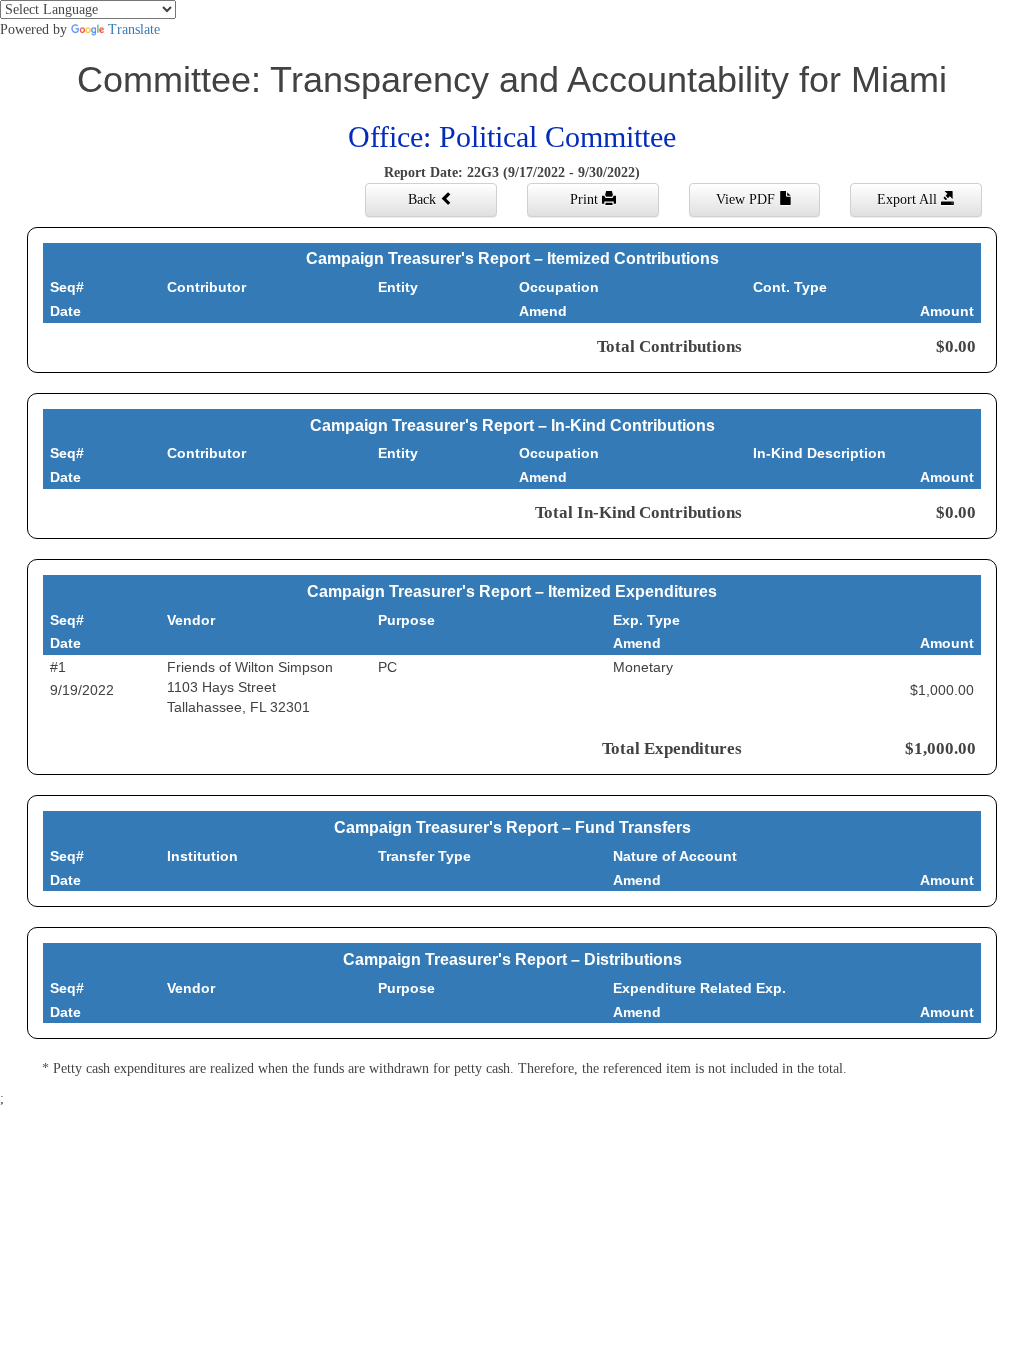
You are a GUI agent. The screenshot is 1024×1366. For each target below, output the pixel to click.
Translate (134, 29)
